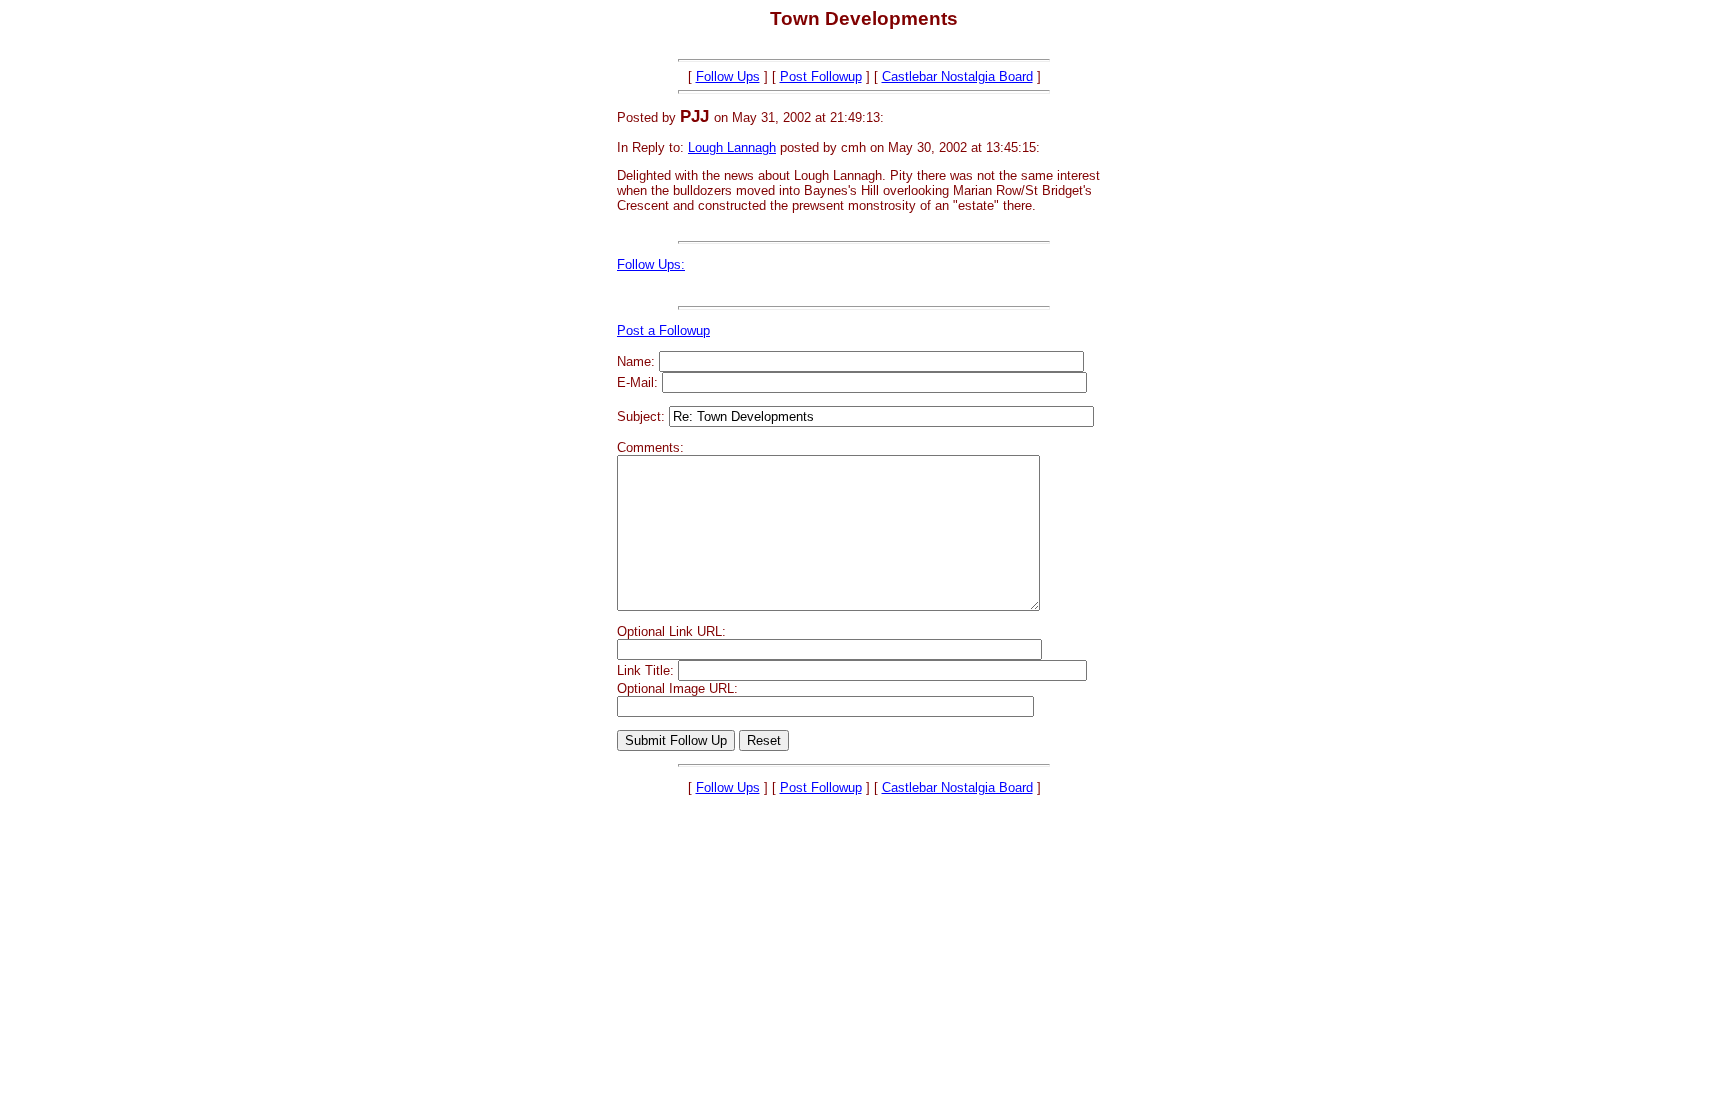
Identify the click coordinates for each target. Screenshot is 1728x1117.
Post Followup (821, 76)
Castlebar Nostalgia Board (957, 76)
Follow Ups (728, 76)
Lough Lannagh (732, 147)
